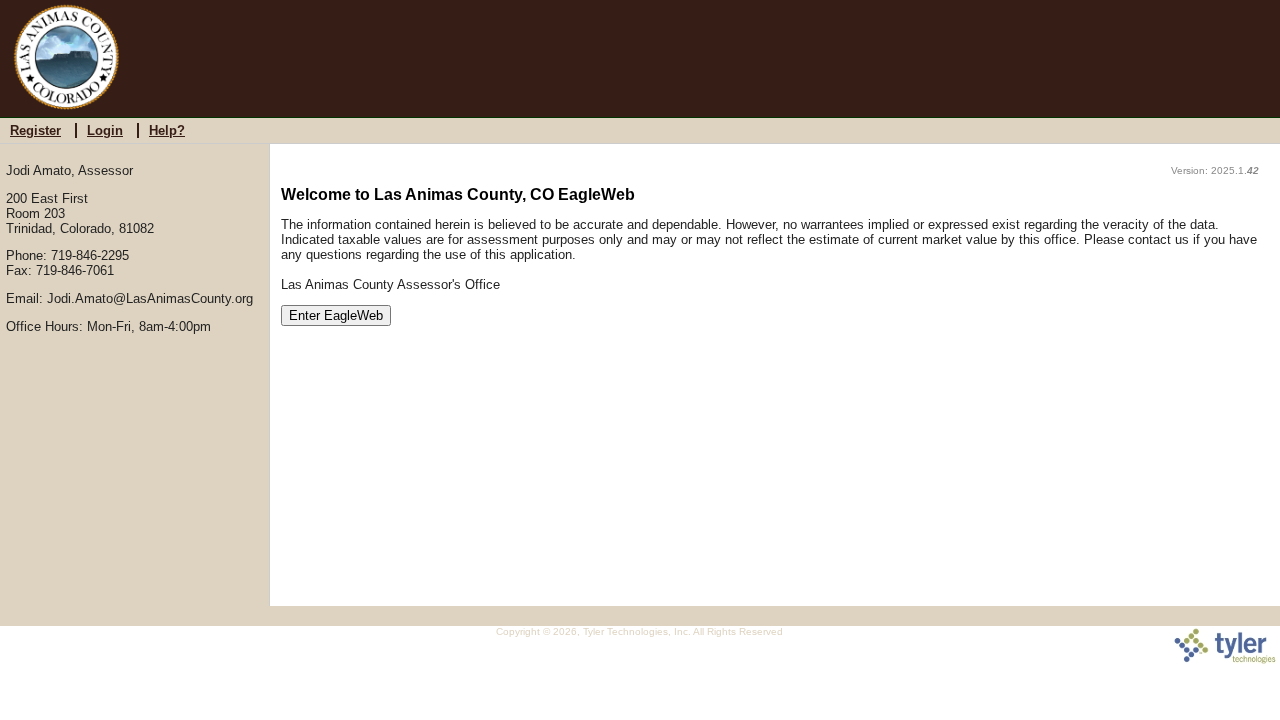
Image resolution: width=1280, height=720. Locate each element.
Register (35, 130)
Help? (167, 130)
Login (105, 130)
